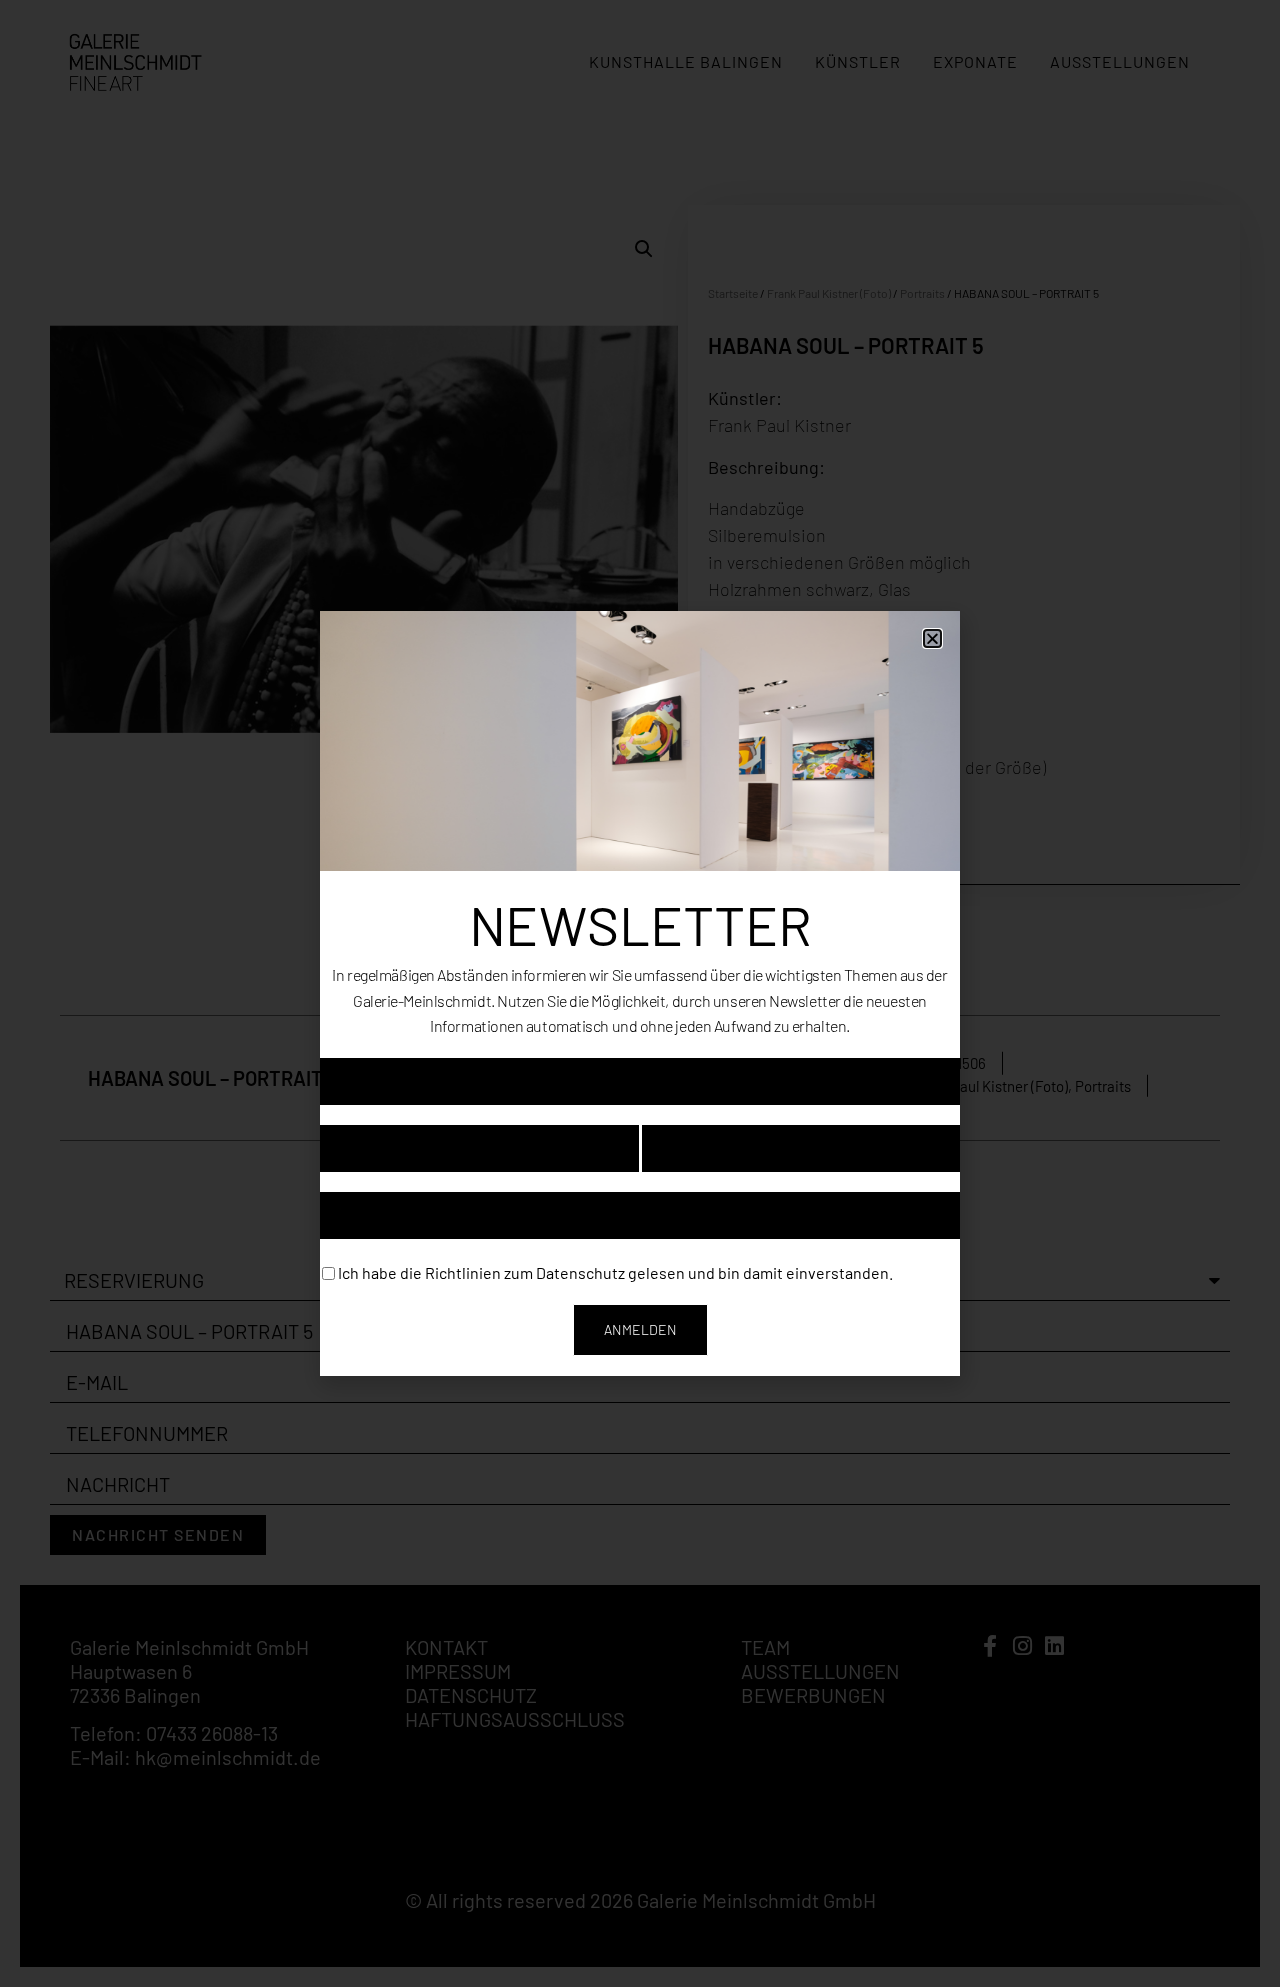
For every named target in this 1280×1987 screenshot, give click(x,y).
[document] (640, 993)
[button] (932, 638)
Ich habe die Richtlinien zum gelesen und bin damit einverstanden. (615, 1272)
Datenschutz (580, 1272)
